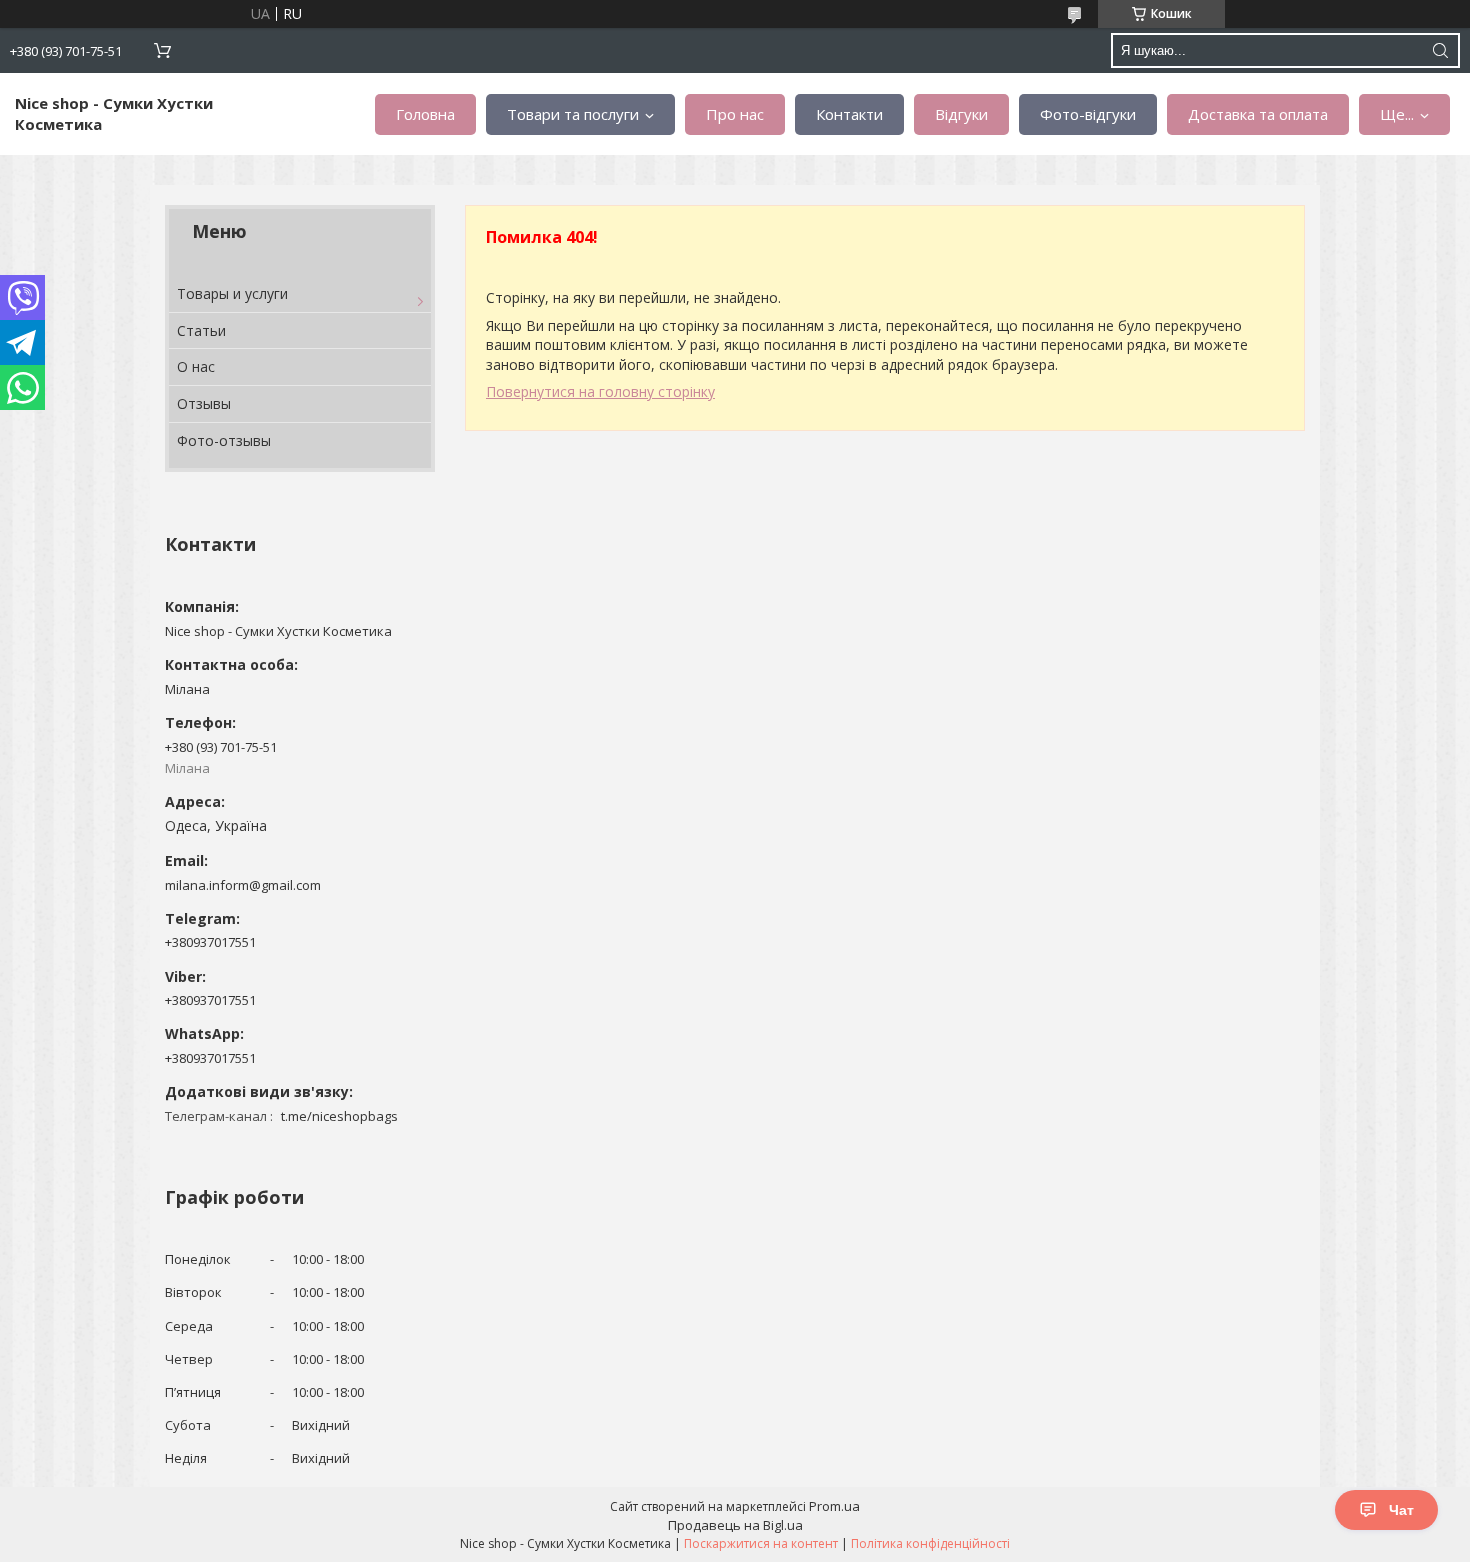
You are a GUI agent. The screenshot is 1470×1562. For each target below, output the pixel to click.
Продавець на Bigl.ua (735, 1525)
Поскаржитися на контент (761, 1543)
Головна (425, 114)
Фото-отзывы (224, 440)
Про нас (735, 114)
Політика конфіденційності (930, 1543)
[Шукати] (1440, 50)
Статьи (201, 330)
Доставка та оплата (1258, 114)
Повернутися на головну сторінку (600, 391)
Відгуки (961, 114)
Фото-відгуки (1088, 114)
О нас (196, 366)
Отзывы (204, 403)
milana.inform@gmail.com (243, 885)
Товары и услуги (232, 293)
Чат (1401, 1510)
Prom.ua (834, 1506)
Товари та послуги (573, 114)
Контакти (849, 114)
